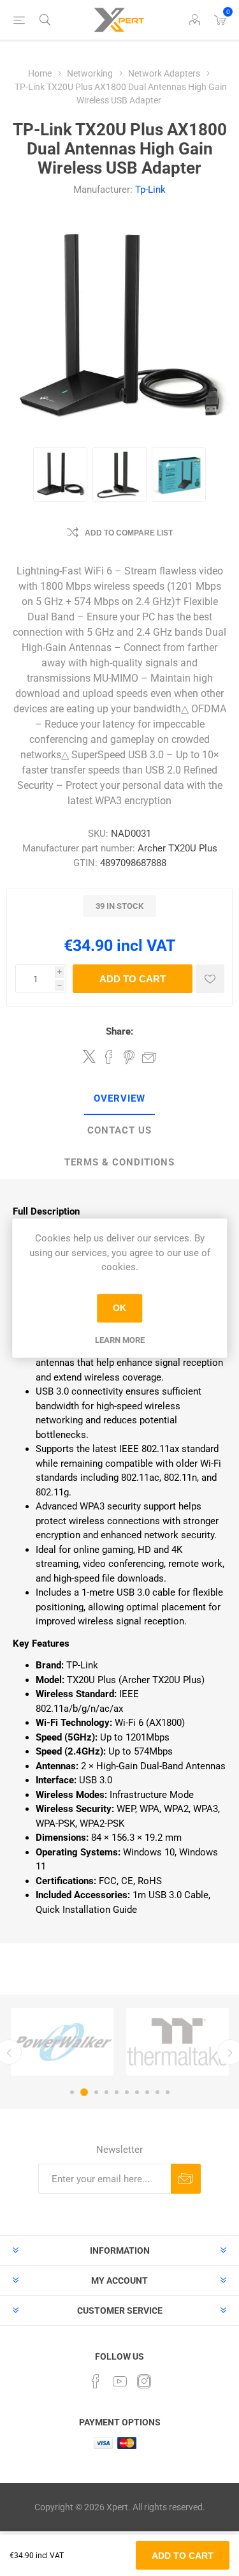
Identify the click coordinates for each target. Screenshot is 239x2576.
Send (186, 2179)
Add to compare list (129, 533)
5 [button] (117, 2092)
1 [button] (72, 2092)
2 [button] (84, 2092)
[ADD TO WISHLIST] (210, 979)
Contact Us (119, 1130)
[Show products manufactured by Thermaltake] (177, 2042)
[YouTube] (120, 2381)
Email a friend (149, 1057)
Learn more (120, 1340)
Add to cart (133, 979)
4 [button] (106, 2092)
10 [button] (168, 2092)
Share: (119, 1031)
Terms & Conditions (119, 1162)
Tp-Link (150, 190)
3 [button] (96, 2092)
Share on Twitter (89, 1056)
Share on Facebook (109, 1057)
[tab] (119, 1099)
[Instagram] (144, 2381)
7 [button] (137, 2092)
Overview (119, 1098)
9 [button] (157, 2092)
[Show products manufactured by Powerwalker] (62, 2042)
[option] (62, 2042)
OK (119, 1308)
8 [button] (147, 2092)
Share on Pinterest (129, 1057)
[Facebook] (96, 2381)
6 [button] (127, 2092)
